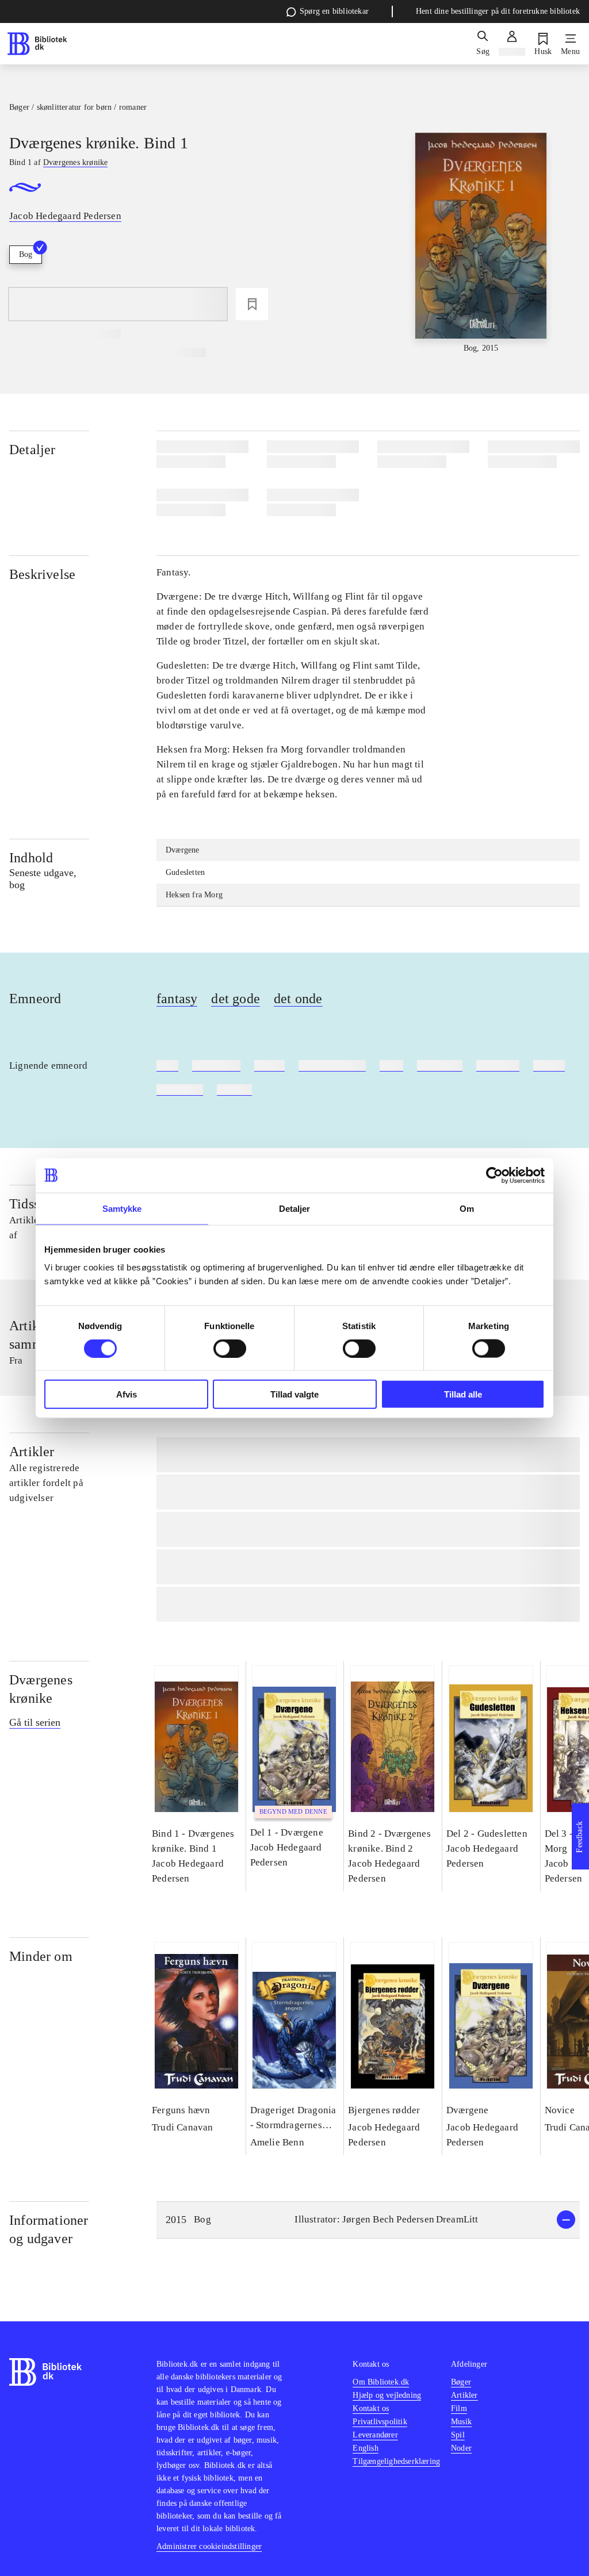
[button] (368, 2220)
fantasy (177, 999)
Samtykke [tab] (122, 1208)
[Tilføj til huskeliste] (252, 304)
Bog (26, 254)
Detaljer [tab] (295, 1208)
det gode (236, 999)
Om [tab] (467, 1208)
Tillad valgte (294, 1394)
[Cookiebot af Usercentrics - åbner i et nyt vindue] (494, 1175)
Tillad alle (463, 1394)
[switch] (230, 1348)
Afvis (127, 1394)
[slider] (481, 243)
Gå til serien (35, 1722)
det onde (298, 999)
